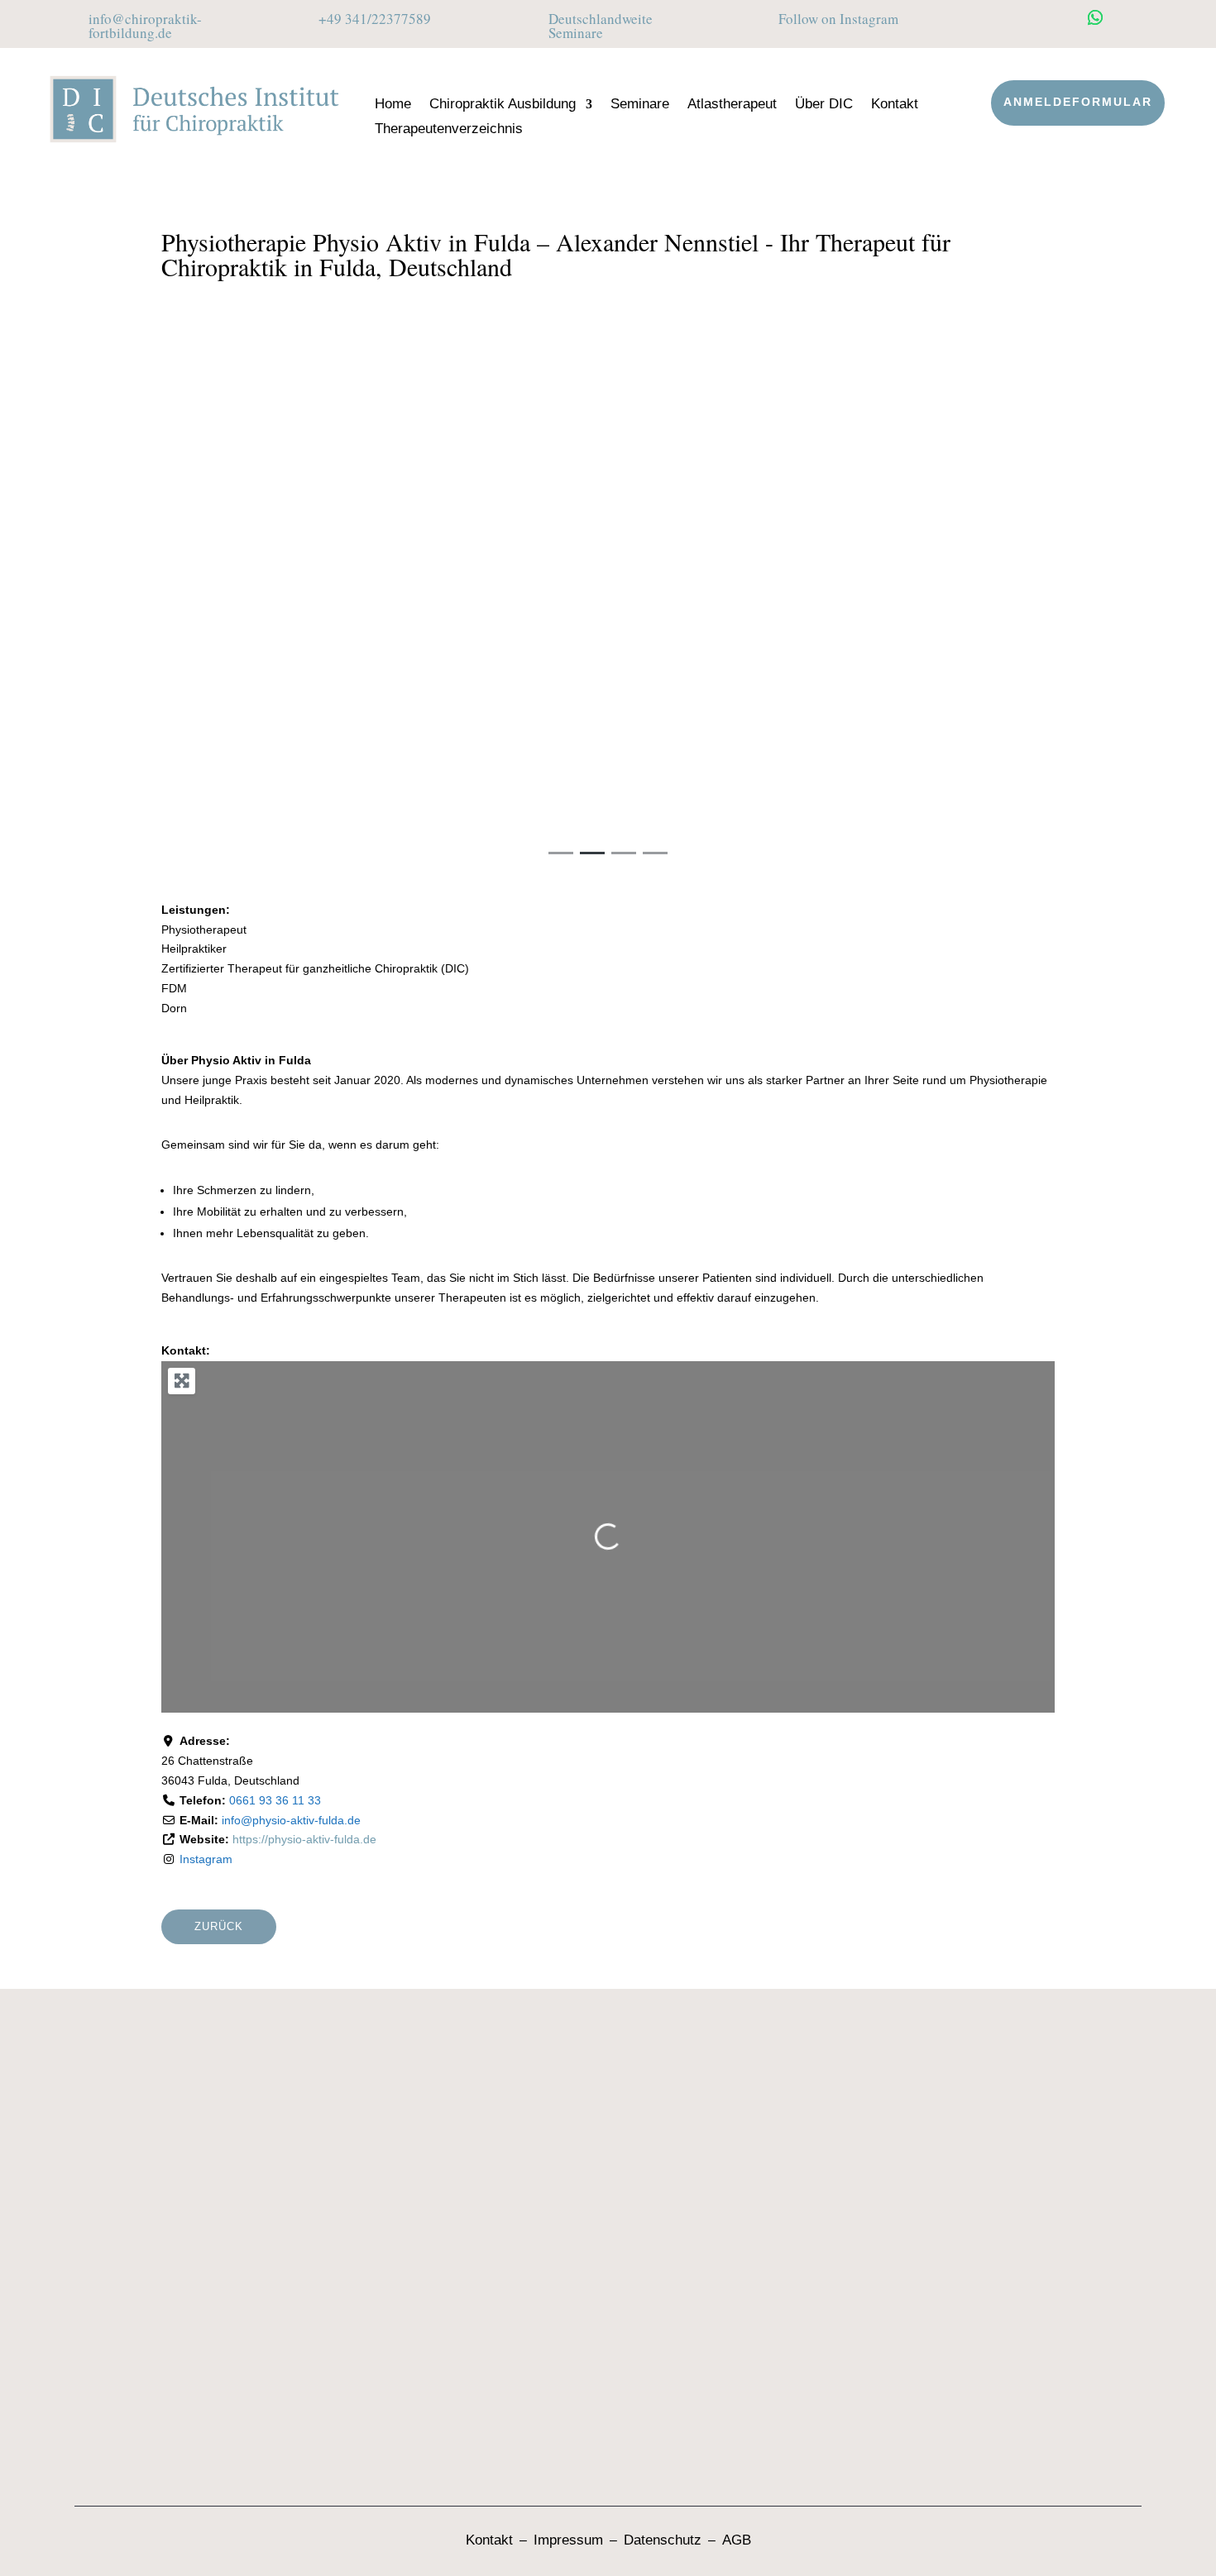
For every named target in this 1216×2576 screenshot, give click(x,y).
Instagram (206, 1859)
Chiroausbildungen (505, 2092)
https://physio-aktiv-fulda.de (304, 1839)
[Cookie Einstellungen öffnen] (36, 2555)
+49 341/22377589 (375, 19)
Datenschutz (663, 2540)
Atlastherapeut (732, 105)
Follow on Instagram (838, 19)
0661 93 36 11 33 (275, 1800)
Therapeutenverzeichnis (449, 130)
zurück (219, 1926)
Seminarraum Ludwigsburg (710, 2214)
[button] (228, 606)
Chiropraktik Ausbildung (503, 105)
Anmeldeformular (1078, 102)
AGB (737, 2540)
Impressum (568, 2540)
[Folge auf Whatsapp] (1095, 17)
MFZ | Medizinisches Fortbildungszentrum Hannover (792, 2293)
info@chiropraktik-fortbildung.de (145, 26)
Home (393, 105)
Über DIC (824, 105)
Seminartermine (495, 2125)
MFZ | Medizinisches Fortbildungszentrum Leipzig (785, 2254)
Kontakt (895, 105)
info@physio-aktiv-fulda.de (291, 1820)
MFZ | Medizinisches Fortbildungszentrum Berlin (781, 2332)
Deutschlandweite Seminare (601, 26)
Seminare (640, 105)
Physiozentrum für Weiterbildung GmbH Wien (771, 2411)
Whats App (148, 2359)
